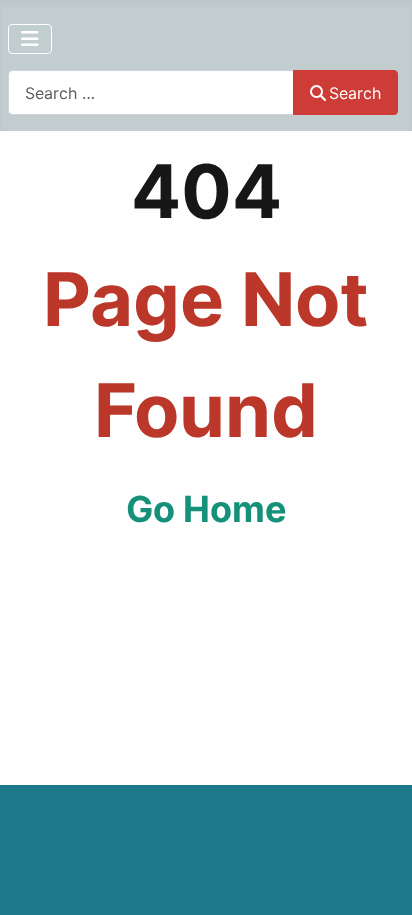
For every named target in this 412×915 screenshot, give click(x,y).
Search (355, 93)
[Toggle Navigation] (30, 39)
